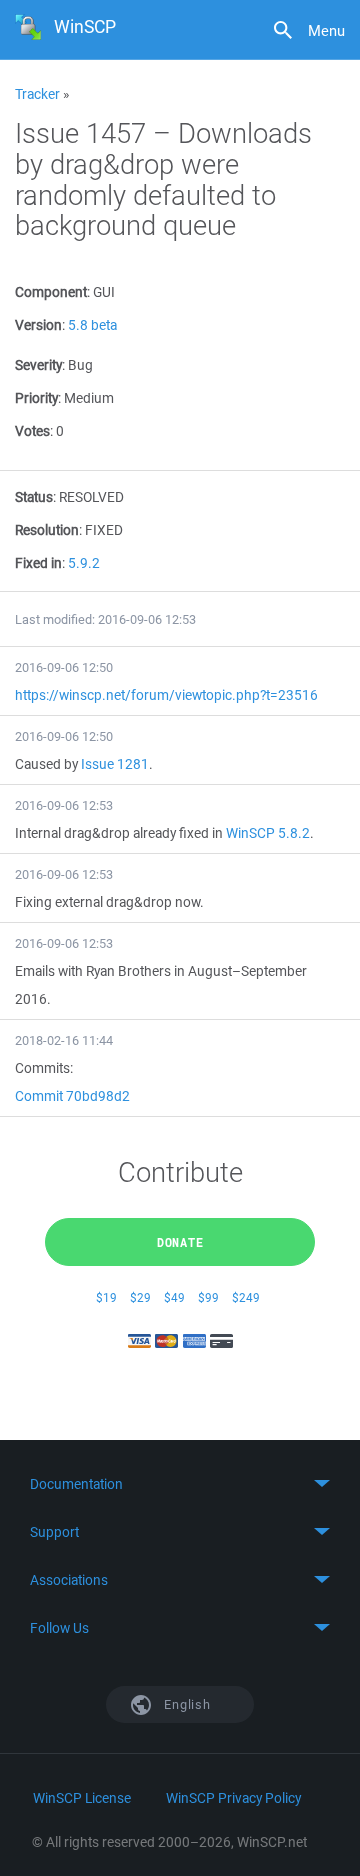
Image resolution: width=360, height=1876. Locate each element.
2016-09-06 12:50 (64, 667)
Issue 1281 (115, 764)
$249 (246, 1297)
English (186, 1704)
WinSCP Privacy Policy (233, 1798)
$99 (208, 1297)
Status (34, 497)
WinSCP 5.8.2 (268, 833)
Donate (180, 1242)
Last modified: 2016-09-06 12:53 (105, 619)
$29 (140, 1297)
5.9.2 (84, 563)
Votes (32, 431)
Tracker (37, 94)
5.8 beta (92, 325)
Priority (36, 398)
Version (38, 325)
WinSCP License (82, 1798)
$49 (174, 1297)
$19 (106, 1297)
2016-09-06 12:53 (64, 805)
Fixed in (38, 563)
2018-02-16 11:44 (64, 1040)
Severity (38, 365)
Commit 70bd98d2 (72, 1096)
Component (51, 292)
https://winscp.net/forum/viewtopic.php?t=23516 (166, 695)
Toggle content (180, 1484)
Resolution (47, 530)
